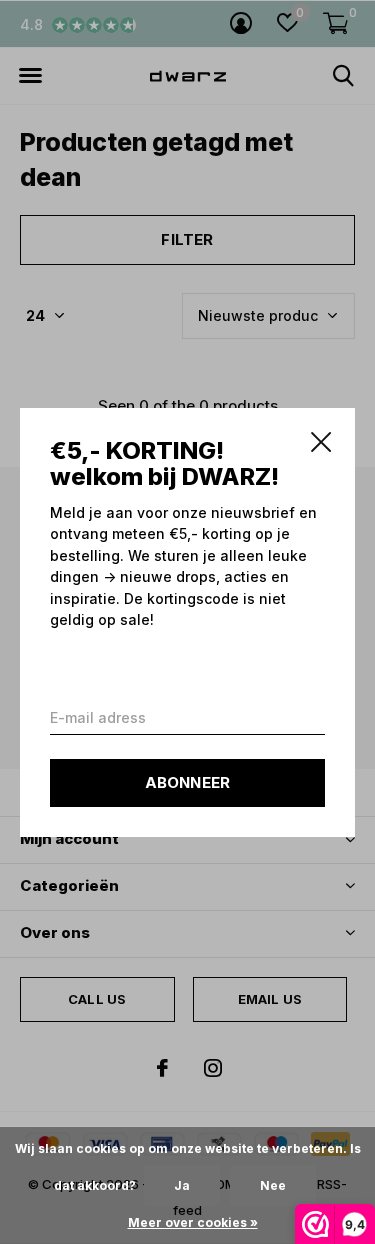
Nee (273, 1185)
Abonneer (188, 781)
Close (321, 442)
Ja (182, 1185)
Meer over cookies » (193, 1222)
